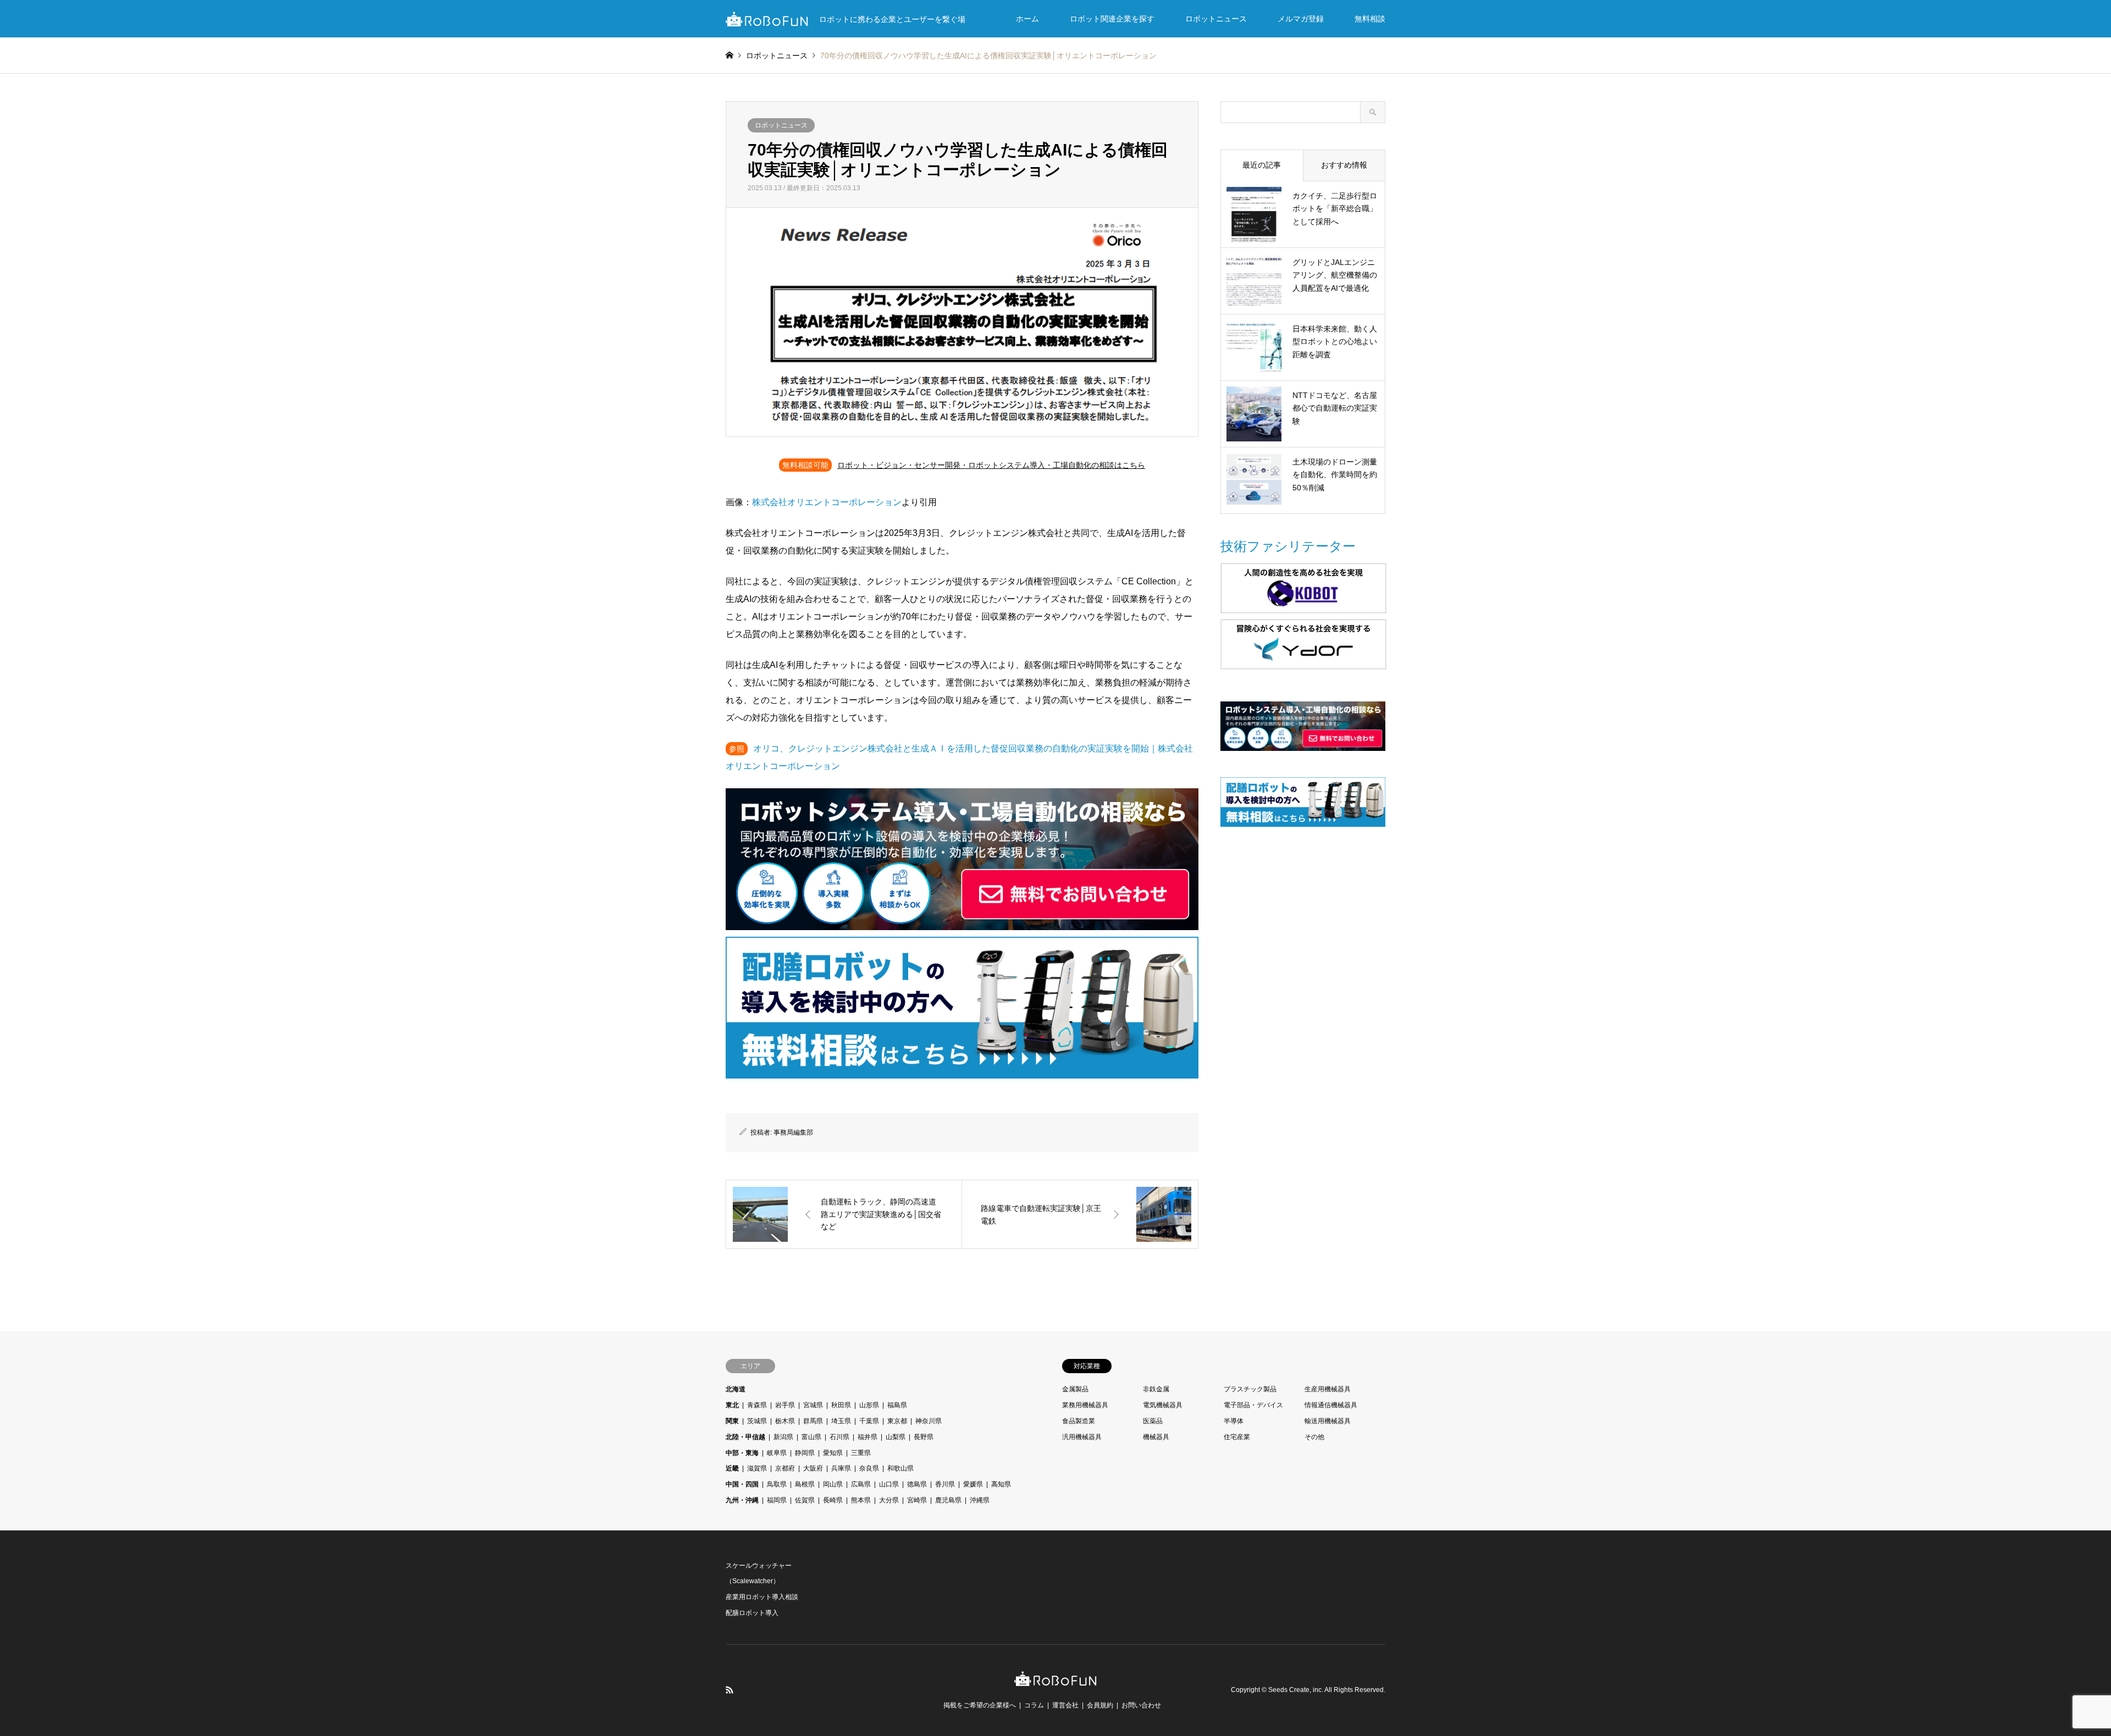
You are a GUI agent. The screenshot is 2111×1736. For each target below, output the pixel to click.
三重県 (861, 1453)
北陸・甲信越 (745, 1437)
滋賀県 (757, 1468)
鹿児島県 (948, 1500)
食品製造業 (1079, 1421)
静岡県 (805, 1453)
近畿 (732, 1468)
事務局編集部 (793, 1132)
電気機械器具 (1163, 1405)
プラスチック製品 (1250, 1389)
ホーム (1027, 19)
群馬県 (813, 1421)
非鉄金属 (1156, 1389)
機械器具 (1156, 1437)
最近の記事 (1262, 165)
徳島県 (917, 1484)
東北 (732, 1405)
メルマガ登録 (1301, 19)
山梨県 (896, 1437)
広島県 (861, 1484)
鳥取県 (777, 1484)
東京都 (897, 1421)
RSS (730, 1690)
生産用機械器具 (1328, 1389)
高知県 (1001, 1484)
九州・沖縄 (742, 1500)
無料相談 (1370, 19)
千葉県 (869, 1421)
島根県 (805, 1484)
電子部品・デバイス (1253, 1405)
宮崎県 (917, 1500)
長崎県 (833, 1500)
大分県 (889, 1500)
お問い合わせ (1141, 1705)
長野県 (924, 1437)
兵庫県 (841, 1468)
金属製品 (1075, 1389)
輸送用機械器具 (1328, 1421)
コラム (1034, 1705)
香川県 (945, 1484)
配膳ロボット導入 (752, 1613)
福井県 (867, 1437)
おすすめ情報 (1344, 165)
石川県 (839, 1437)
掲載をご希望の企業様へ (980, 1705)
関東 (732, 1421)
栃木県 (785, 1421)
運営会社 (1065, 1705)
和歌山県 (900, 1468)
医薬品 (1153, 1421)
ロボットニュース (1216, 19)
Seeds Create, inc (1295, 1690)
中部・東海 (742, 1453)
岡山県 (833, 1484)
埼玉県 (841, 1421)
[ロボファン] (1055, 1680)
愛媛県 (973, 1484)
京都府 (785, 1468)
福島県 (897, 1405)
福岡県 (777, 1500)
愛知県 (833, 1453)
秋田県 (841, 1405)
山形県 (869, 1405)
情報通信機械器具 (1331, 1405)
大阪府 (813, 1468)
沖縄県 (980, 1500)
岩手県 (785, 1405)
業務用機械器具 (1085, 1405)
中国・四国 (742, 1484)
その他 (1314, 1437)
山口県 (889, 1484)
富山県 (811, 1437)
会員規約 (1100, 1705)
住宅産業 (1237, 1437)
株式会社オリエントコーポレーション (827, 502)
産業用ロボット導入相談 (762, 1597)
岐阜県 (777, 1453)
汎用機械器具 (1082, 1437)
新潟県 (783, 1437)
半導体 (1234, 1421)
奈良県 (869, 1468)
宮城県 (813, 1405)
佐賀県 (805, 1500)
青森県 (757, 1405)
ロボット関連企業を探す (1112, 19)
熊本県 (861, 1500)
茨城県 (757, 1421)
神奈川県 (929, 1421)
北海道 (736, 1389)
